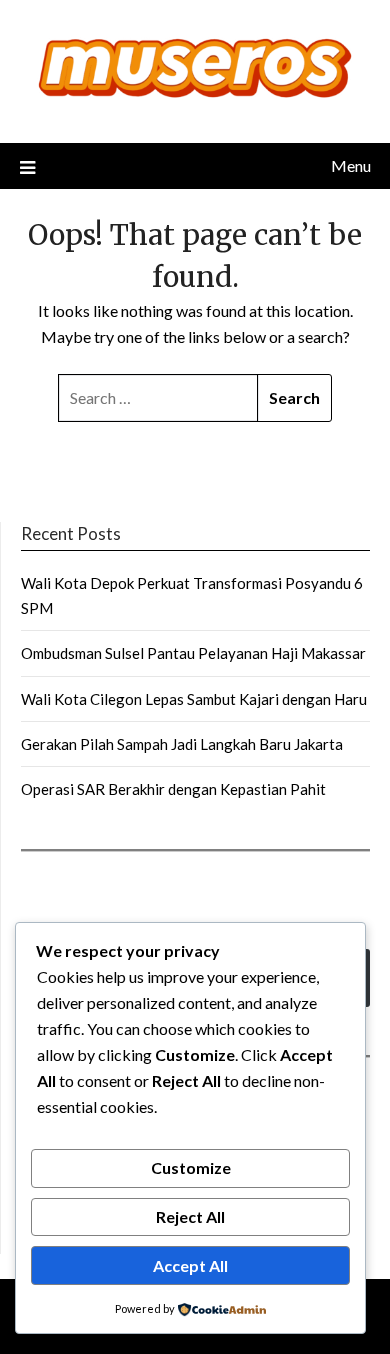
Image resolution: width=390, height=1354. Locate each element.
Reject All (190, 1216)
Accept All (190, 1265)
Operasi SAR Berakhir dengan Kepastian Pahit (173, 789)
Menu (351, 165)
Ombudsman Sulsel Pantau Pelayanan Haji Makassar (193, 653)
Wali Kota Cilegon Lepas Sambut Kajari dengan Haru (194, 699)
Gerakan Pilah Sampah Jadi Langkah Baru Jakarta (182, 744)
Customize (191, 1167)
